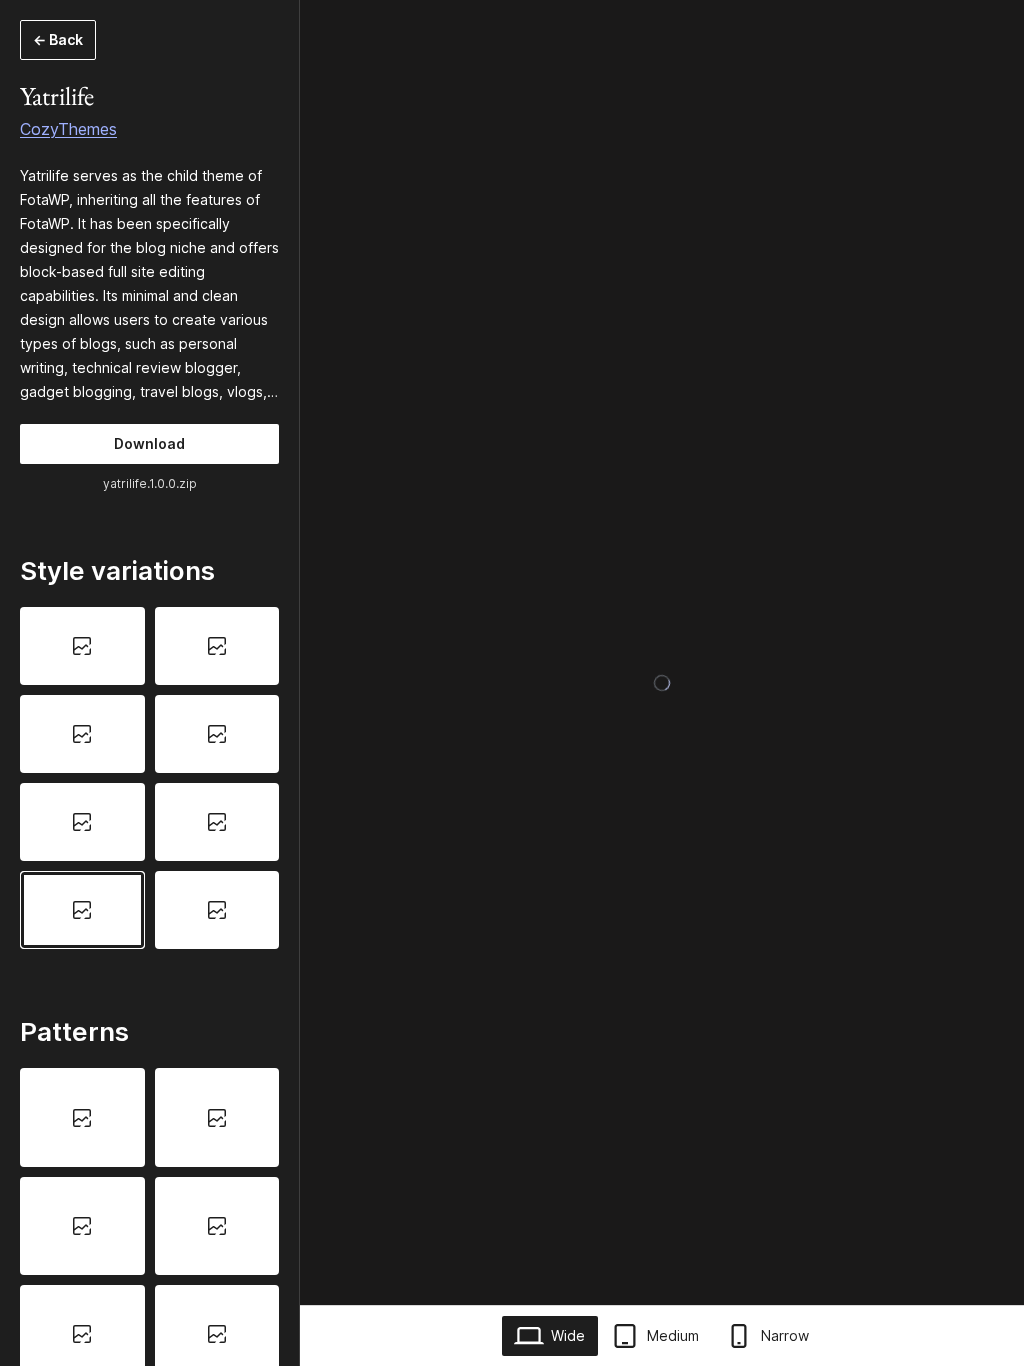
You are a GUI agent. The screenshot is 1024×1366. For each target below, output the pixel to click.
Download (149, 443)
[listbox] (149, 777)
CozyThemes (68, 129)
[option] (82, 646)
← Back (58, 39)
